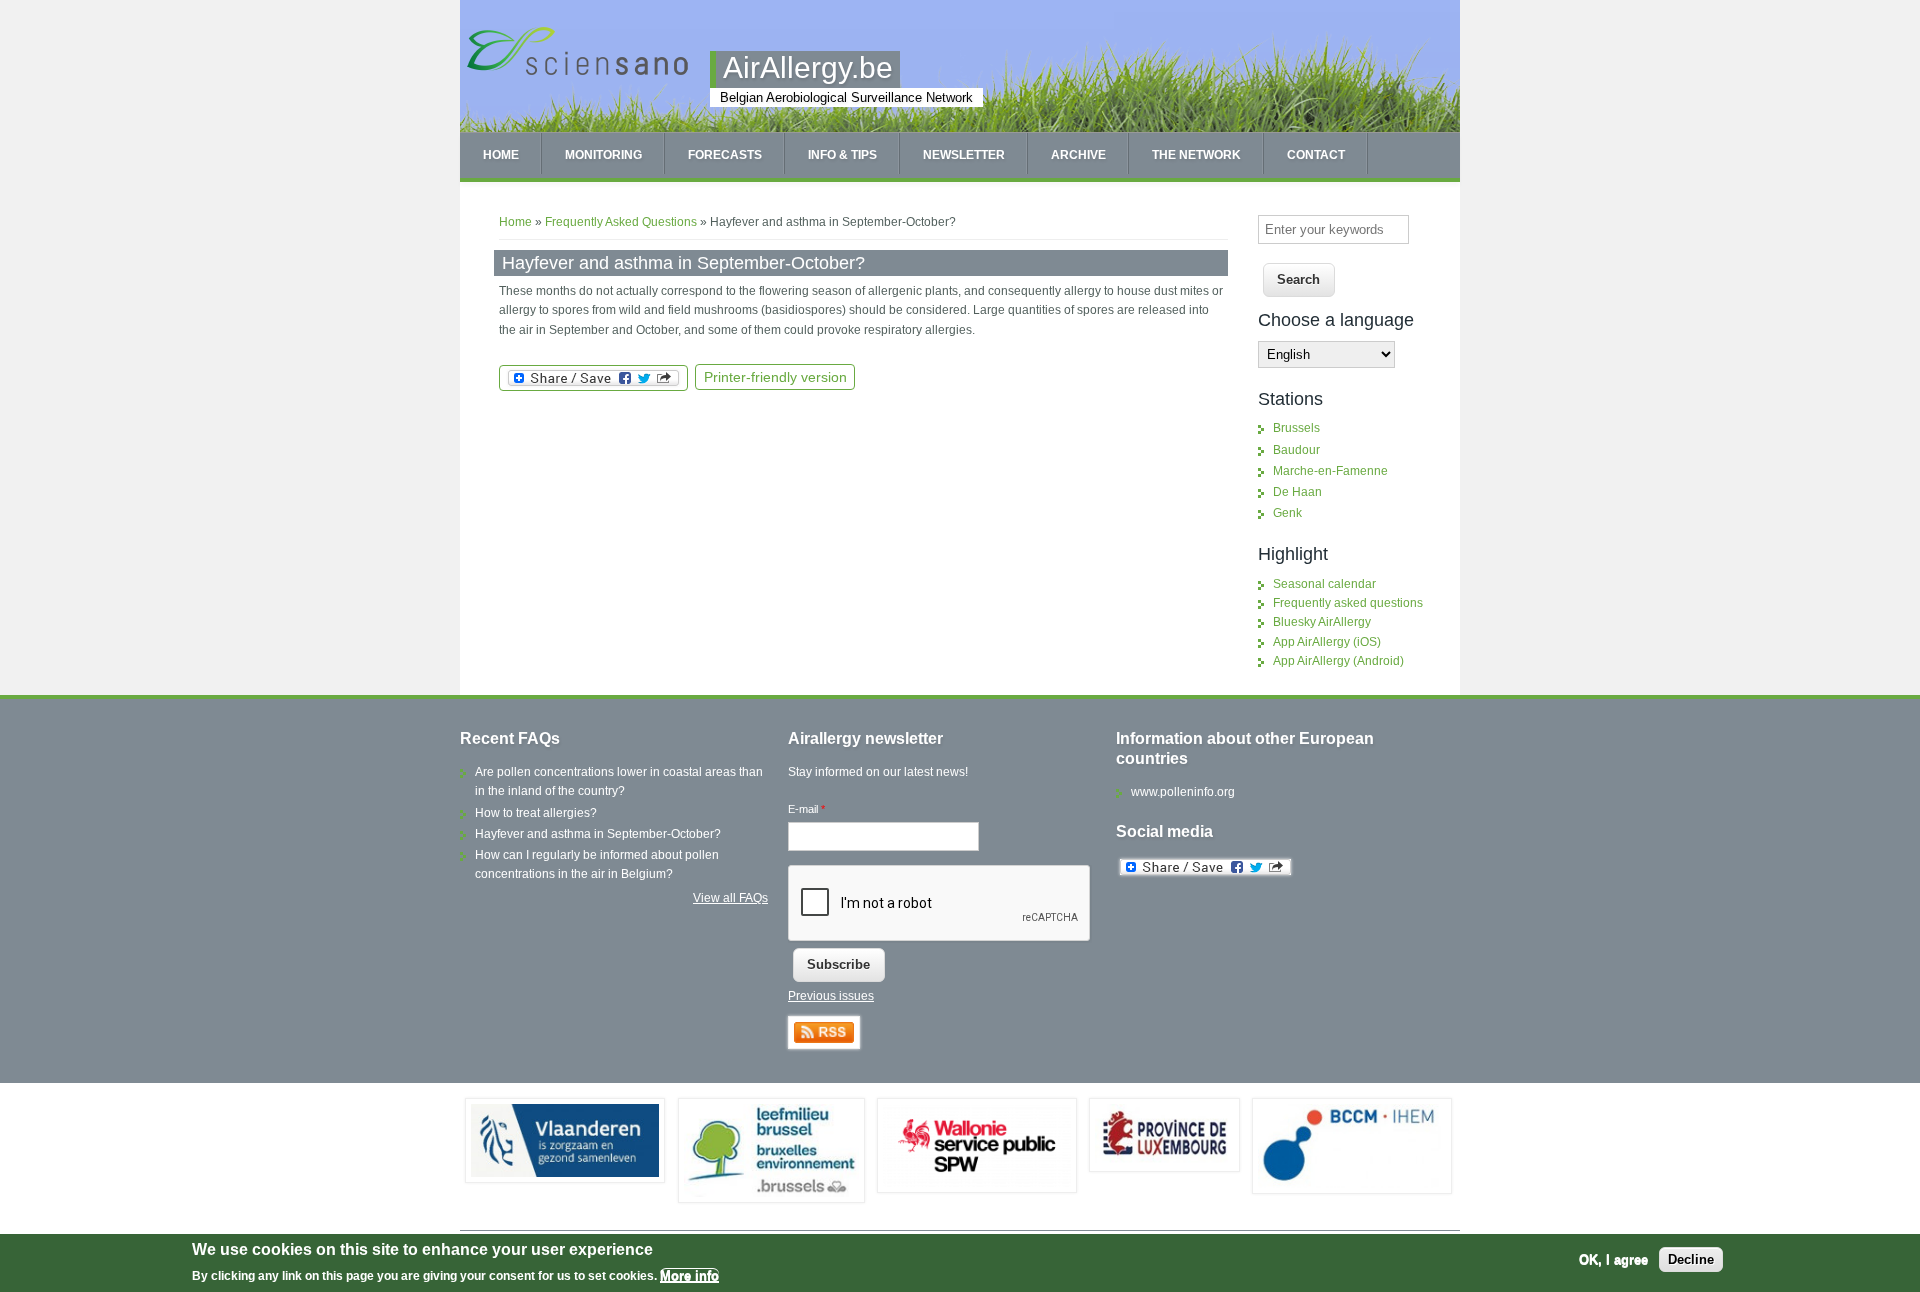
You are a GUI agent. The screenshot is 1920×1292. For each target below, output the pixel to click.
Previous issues (831, 996)
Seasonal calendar (1324, 584)
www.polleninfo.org (1183, 792)
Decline (1691, 1260)
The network (1196, 155)
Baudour (1296, 450)
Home (501, 155)
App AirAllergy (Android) (1338, 661)
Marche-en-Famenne (1330, 471)
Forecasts (725, 155)
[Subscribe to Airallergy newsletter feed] (824, 1045)
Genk (1287, 513)
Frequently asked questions (1348, 603)
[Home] (577, 73)
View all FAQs (730, 898)
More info (689, 1275)
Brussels (1296, 428)
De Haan (1297, 492)
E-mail (806, 809)
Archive (1078, 155)
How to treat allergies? (536, 813)
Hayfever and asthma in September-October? (598, 834)
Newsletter (964, 155)
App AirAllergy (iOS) (1327, 642)
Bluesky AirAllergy (1322, 622)
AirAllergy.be (808, 67)
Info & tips (842, 155)
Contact (1316, 155)
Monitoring (603, 155)
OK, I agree (1613, 1260)
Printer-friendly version (775, 377)
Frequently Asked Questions (621, 222)
